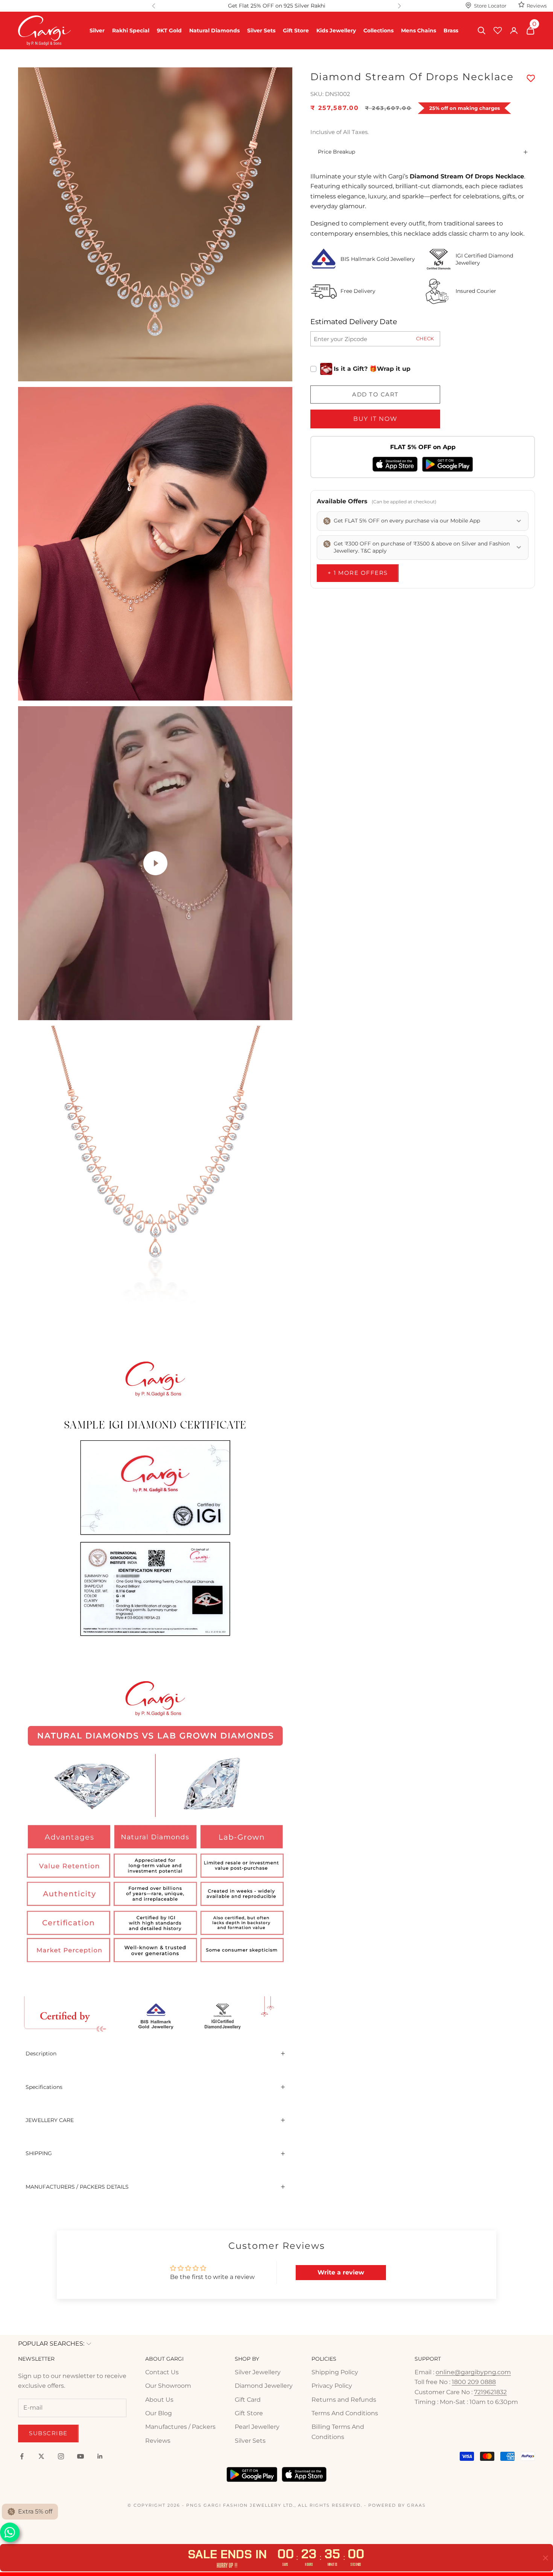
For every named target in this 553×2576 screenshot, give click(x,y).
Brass (451, 30)
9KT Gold (169, 30)
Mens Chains (419, 30)
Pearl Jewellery (257, 2427)
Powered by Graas (397, 2505)
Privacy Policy (332, 2386)
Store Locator (490, 6)
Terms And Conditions (345, 2413)
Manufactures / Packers (180, 2427)
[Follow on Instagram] (61, 2456)
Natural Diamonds (214, 30)
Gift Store (296, 30)
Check (425, 338)
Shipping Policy (335, 2372)
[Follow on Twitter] (41, 2456)
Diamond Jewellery (264, 2386)
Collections (378, 30)
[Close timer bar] (545, 2558)
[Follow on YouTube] (81, 2456)
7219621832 (490, 2392)
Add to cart (375, 394)
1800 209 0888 (474, 2382)
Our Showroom (168, 2386)
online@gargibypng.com (473, 2372)
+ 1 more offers (358, 573)
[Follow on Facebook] (22, 2456)
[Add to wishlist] (531, 79)
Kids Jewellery (336, 30)
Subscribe (48, 2433)
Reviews (537, 6)
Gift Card (248, 2400)
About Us (159, 2400)
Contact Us (162, 2372)
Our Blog (159, 2413)
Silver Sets (261, 30)
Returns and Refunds (344, 2400)
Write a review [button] (341, 2272)
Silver (97, 30)
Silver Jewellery (258, 2372)
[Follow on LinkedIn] (100, 2456)
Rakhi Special (131, 30)
